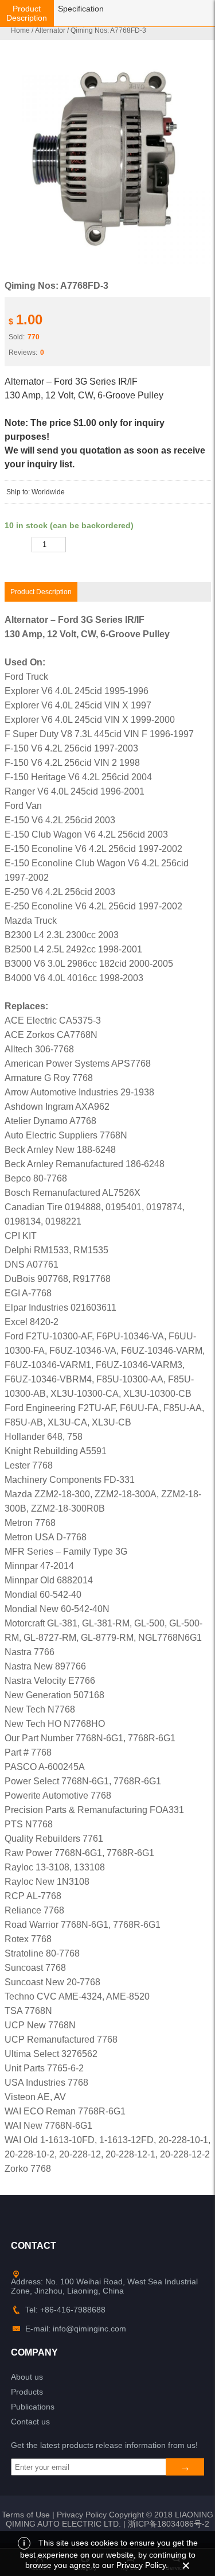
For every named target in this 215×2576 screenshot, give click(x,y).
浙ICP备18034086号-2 (169, 2524)
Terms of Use (26, 2515)
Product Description (27, 13)
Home (20, 30)
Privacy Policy (82, 2515)
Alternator (50, 30)
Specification (81, 9)
